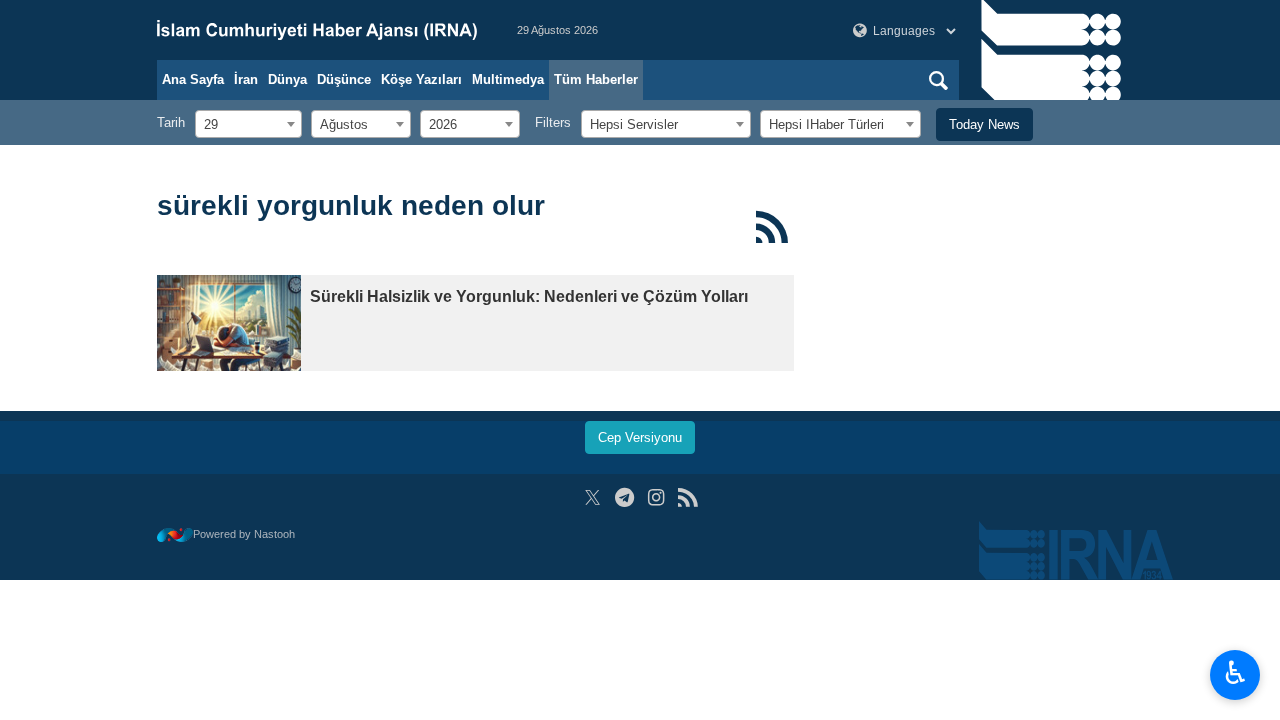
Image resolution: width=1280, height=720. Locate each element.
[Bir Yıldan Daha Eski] (229, 323)
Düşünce (344, 79)
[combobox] (248, 124)
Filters (553, 122)
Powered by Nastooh (244, 534)
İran (246, 79)
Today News (984, 124)
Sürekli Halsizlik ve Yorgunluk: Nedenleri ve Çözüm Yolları (529, 296)
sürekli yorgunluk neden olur (351, 205)
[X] (592, 497)
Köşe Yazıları (421, 79)
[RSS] (772, 227)
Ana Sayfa (193, 79)
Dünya (287, 79)
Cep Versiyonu (640, 437)
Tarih (171, 122)
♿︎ (1235, 673)
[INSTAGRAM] (656, 497)
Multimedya (508, 79)
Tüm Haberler (596, 79)
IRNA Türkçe (317, 30)
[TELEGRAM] (624, 497)
